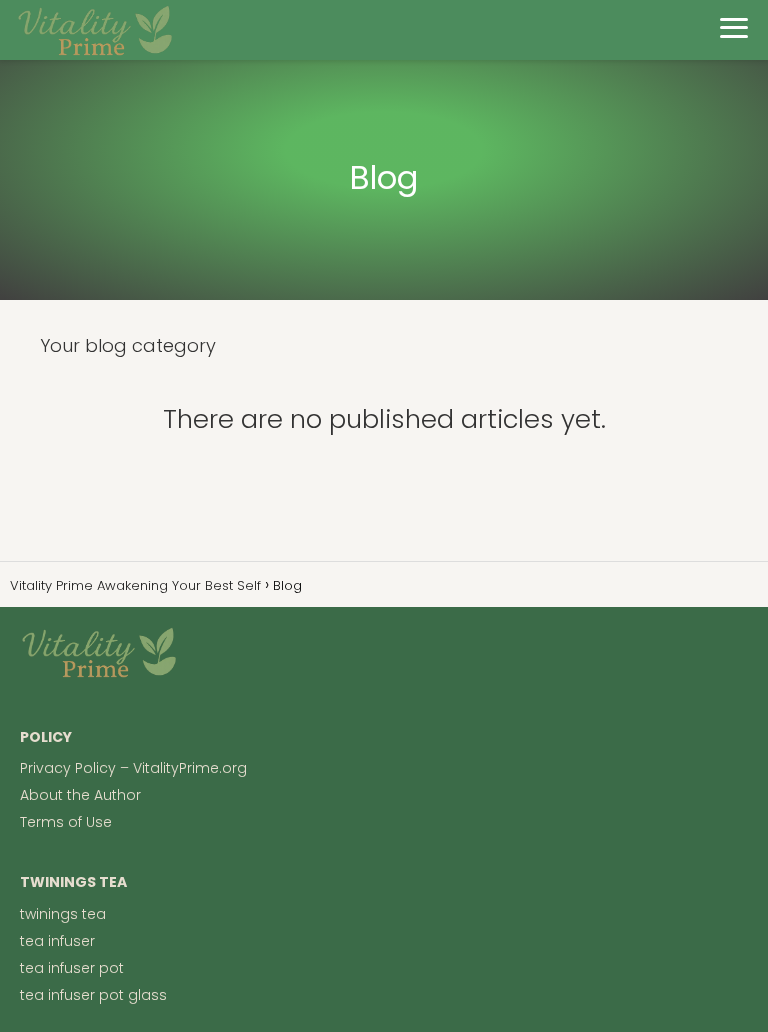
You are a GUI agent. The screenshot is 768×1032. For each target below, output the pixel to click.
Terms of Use (66, 822)
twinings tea (63, 914)
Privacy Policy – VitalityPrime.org (133, 768)
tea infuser (57, 941)
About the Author (80, 795)
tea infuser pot (72, 968)
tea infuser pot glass (93, 995)
